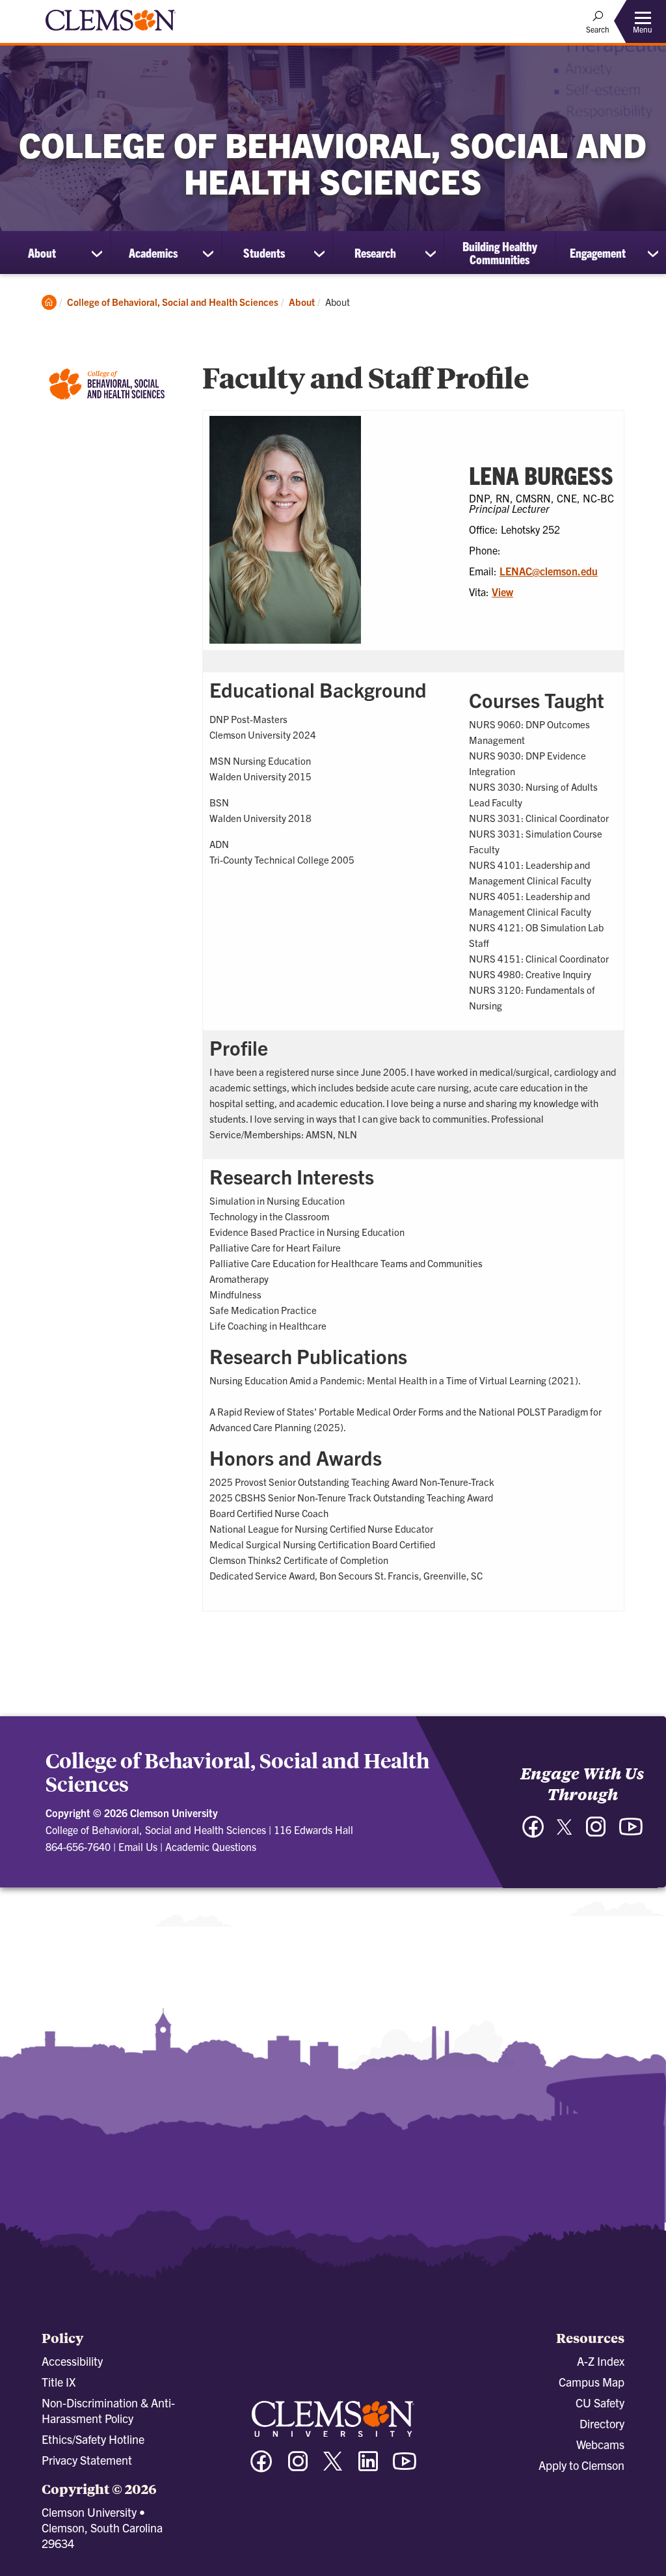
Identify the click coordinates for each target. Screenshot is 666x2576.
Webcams (600, 2444)
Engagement (598, 253)
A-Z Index (601, 2361)
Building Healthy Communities (500, 253)
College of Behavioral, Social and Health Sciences (173, 302)
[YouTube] (631, 1833)
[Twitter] (565, 1832)
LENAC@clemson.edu (549, 571)
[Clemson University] (111, 33)
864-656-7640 (78, 1846)
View (502, 592)
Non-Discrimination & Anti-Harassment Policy (108, 2410)
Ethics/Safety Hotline (93, 2439)
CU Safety (600, 2403)
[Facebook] (533, 1833)
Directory (602, 2423)
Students (264, 253)
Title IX (59, 2382)
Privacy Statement (87, 2460)
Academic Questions (211, 1846)
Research (375, 253)
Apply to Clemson (581, 2465)
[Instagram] (596, 1833)
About (42, 253)
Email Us (138, 1846)
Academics (153, 253)
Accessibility (72, 2361)
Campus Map (592, 2382)
